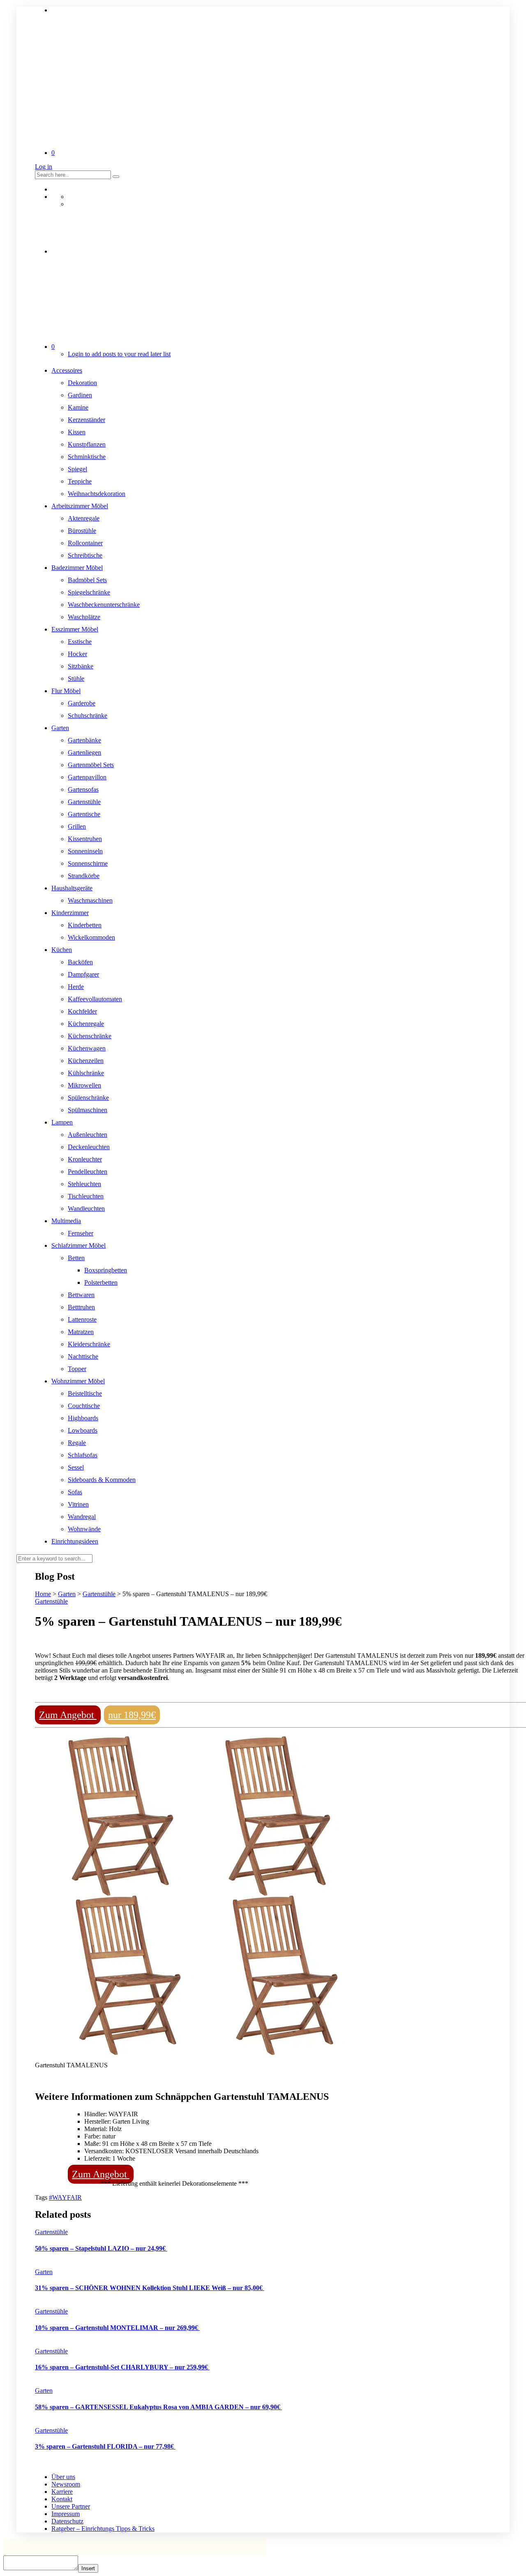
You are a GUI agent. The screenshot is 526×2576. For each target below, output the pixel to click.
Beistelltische (85, 1393)
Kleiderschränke (89, 1344)
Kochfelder (82, 1011)
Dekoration (82, 383)
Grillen (77, 826)
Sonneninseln (85, 851)
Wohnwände (84, 1529)
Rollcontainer (85, 543)
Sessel (76, 1467)
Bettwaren (81, 1295)
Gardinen (80, 395)
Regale (77, 1443)
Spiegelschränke (89, 592)
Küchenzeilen (86, 1061)
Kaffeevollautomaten (95, 999)
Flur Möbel (66, 691)
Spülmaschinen (88, 1110)
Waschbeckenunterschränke (104, 605)
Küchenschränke (90, 1036)
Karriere (62, 2492)
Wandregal (82, 1517)
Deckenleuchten (89, 1147)
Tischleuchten (86, 1196)
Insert (88, 2568)
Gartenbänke (84, 740)
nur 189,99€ (132, 1715)
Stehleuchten (84, 1184)
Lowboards (83, 1430)
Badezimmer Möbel (77, 568)
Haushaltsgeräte (72, 888)
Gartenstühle (84, 802)
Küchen (62, 950)
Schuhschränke (88, 715)
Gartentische (84, 814)
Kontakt (62, 2499)
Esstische (80, 642)
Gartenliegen (84, 752)
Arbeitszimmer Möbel (80, 506)
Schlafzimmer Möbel (78, 1245)
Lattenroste (82, 1319)
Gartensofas (83, 789)
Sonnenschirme (88, 863)
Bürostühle (82, 531)
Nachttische (83, 1356)
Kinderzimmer (70, 913)
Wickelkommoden (91, 937)
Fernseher (81, 1233)
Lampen (62, 1122)
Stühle (76, 679)
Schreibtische (85, 555)
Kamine (78, 407)
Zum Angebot (68, 1715)
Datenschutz (67, 2521)
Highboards (83, 1418)
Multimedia (66, 1221)
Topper (77, 1369)
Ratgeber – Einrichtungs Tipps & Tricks (103, 2529)
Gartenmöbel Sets (91, 765)
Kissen (77, 432)
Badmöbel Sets (87, 580)
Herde (76, 987)
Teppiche (80, 481)
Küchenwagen (87, 1048)
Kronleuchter (85, 1159)
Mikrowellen (84, 1085)
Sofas (75, 1492)
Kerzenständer (87, 420)
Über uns (63, 2477)
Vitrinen (78, 1504)
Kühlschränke (86, 1073)
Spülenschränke (88, 1098)
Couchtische (84, 1406)
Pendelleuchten (88, 1172)
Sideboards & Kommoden (102, 1480)
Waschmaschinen (90, 900)
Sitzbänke (81, 666)
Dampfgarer (83, 974)
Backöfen (80, 962)
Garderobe (82, 703)
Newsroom (66, 2484)
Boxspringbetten (106, 1270)
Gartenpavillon (87, 777)
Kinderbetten (85, 925)
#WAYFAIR (65, 2197)
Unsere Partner (71, 2506)
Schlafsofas (83, 1455)
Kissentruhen (85, 839)
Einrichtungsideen (75, 1541)
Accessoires (67, 370)
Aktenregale (84, 518)
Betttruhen (81, 1307)
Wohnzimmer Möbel (78, 1381)
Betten (76, 1258)
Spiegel (77, 469)
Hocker (77, 654)
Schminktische (87, 457)
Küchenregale (86, 1024)
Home (43, 1594)
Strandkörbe (84, 876)
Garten (60, 728)
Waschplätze (84, 617)
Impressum (66, 2514)
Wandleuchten (86, 1209)
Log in (44, 167)
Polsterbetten (101, 1282)
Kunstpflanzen (87, 444)
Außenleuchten (88, 1135)
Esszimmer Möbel (75, 629)
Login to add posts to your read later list (119, 354)
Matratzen (81, 1332)
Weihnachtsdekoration (97, 494)
